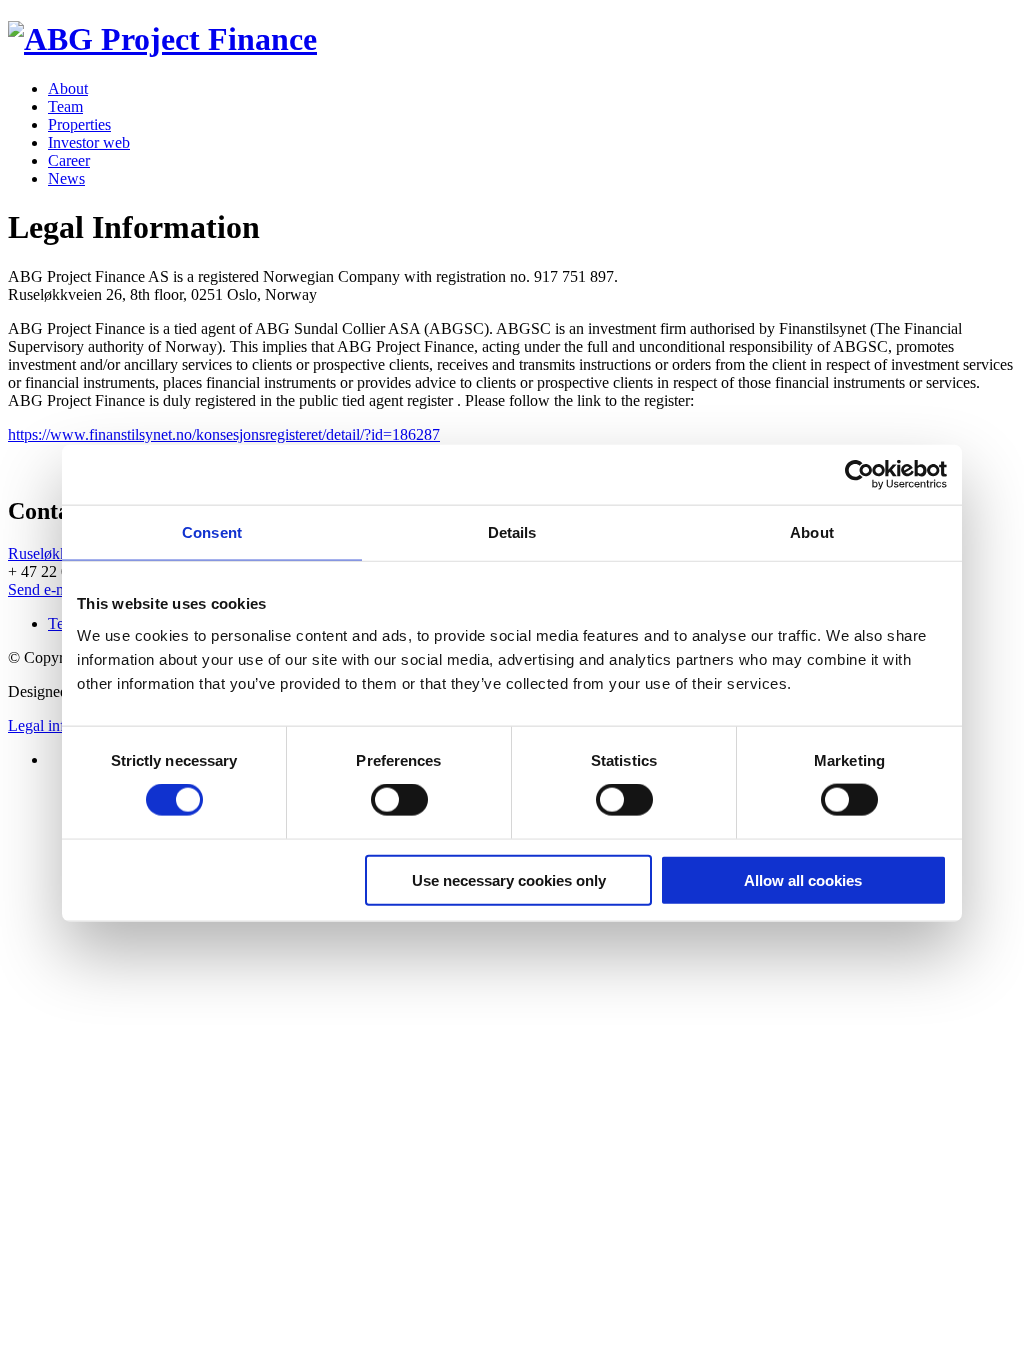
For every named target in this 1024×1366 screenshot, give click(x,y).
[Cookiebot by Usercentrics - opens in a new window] (859, 475)
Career (69, 160)
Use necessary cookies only (509, 879)
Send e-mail (45, 589)
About (68, 88)
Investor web (89, 142)
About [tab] (812, 532)
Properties (79, 124)
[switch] (399, 800)
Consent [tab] (212, 532)
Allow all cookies (803, 879)
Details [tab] (512, 532)
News (66, 178)
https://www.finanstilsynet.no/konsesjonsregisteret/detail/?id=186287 (224, 434)
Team (65, 106)
